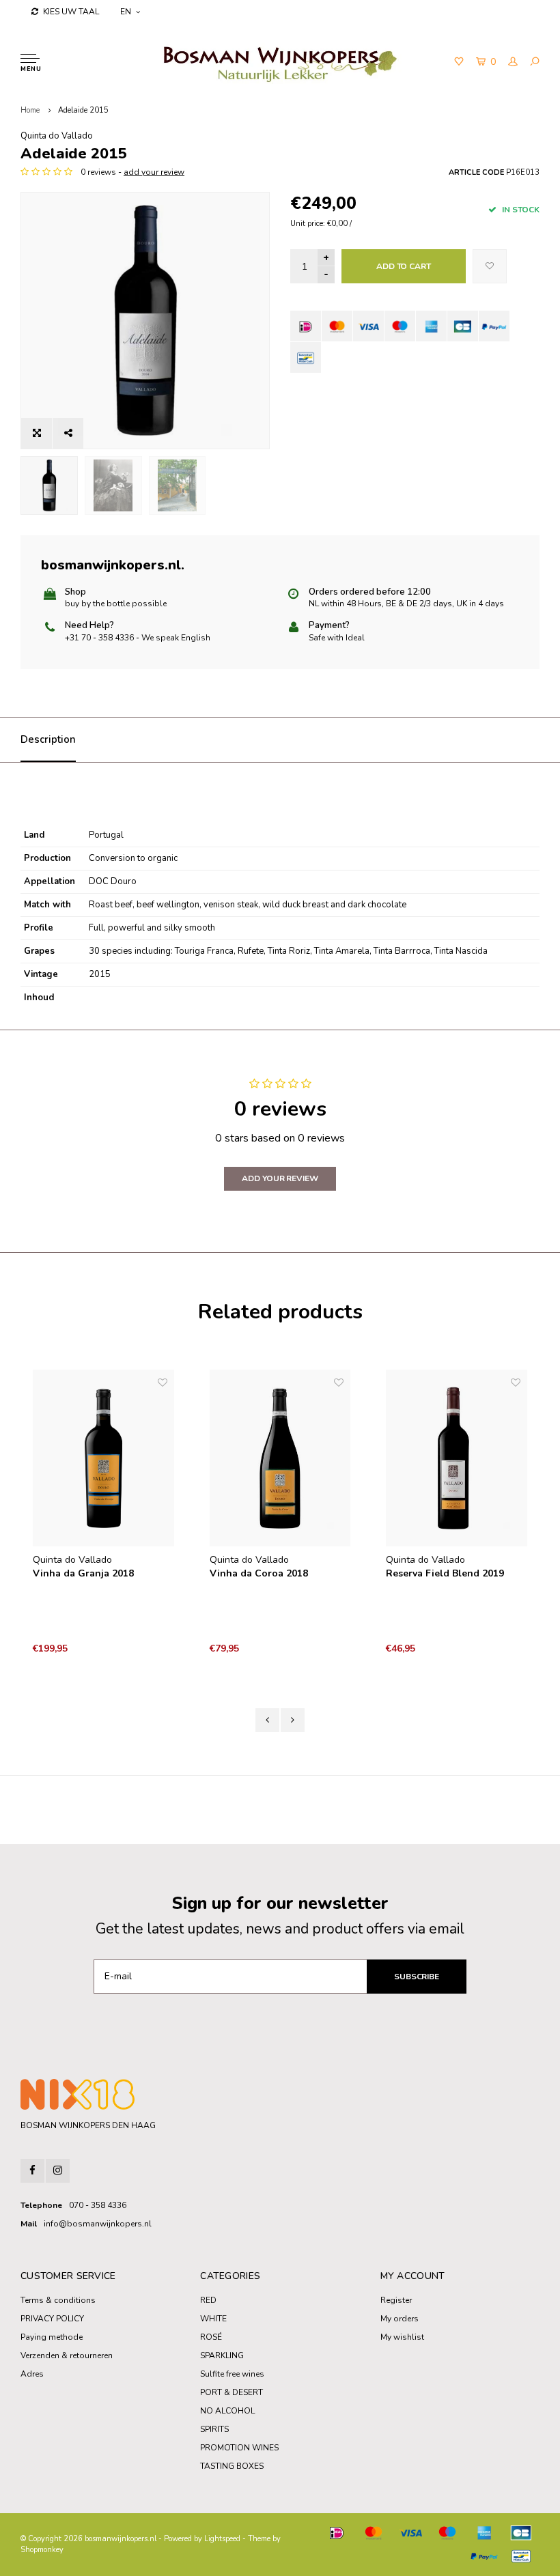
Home (30, 110)
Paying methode (52, 2337)
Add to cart (404, 266)
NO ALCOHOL (227, 2411)
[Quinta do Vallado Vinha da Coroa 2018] (280, 1458)
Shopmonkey (42, 2550)
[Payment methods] (306, 326)
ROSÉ (211, 2337)
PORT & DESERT (232, 2392)
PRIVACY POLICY (52, 2319)
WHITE (213, 2319)
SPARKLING (222, 2355)
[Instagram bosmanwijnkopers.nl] (58, 2171)
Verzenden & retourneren (67, 2355)
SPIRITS (214, 2429)
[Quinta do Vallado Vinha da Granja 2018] (103, 1458)
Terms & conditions (58, 2300)
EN (126, 12)
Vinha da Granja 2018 (83, 1573)
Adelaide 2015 (83, 110)
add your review (154, 172)
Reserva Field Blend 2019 (445, 1573)
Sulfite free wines (232, 2374)
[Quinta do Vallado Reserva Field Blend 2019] (457, 1458)
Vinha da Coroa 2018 (259, 1573)
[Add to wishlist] (490, 266)
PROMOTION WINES (239, 2448)
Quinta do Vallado (57, 136)
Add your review (280, 1178)
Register (396, 2300)
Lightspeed (222, 2539)
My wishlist (402, 2337)
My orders (400, 2319)
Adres (32, 2374)
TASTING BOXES (232, 2466)
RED (208, 2300)
